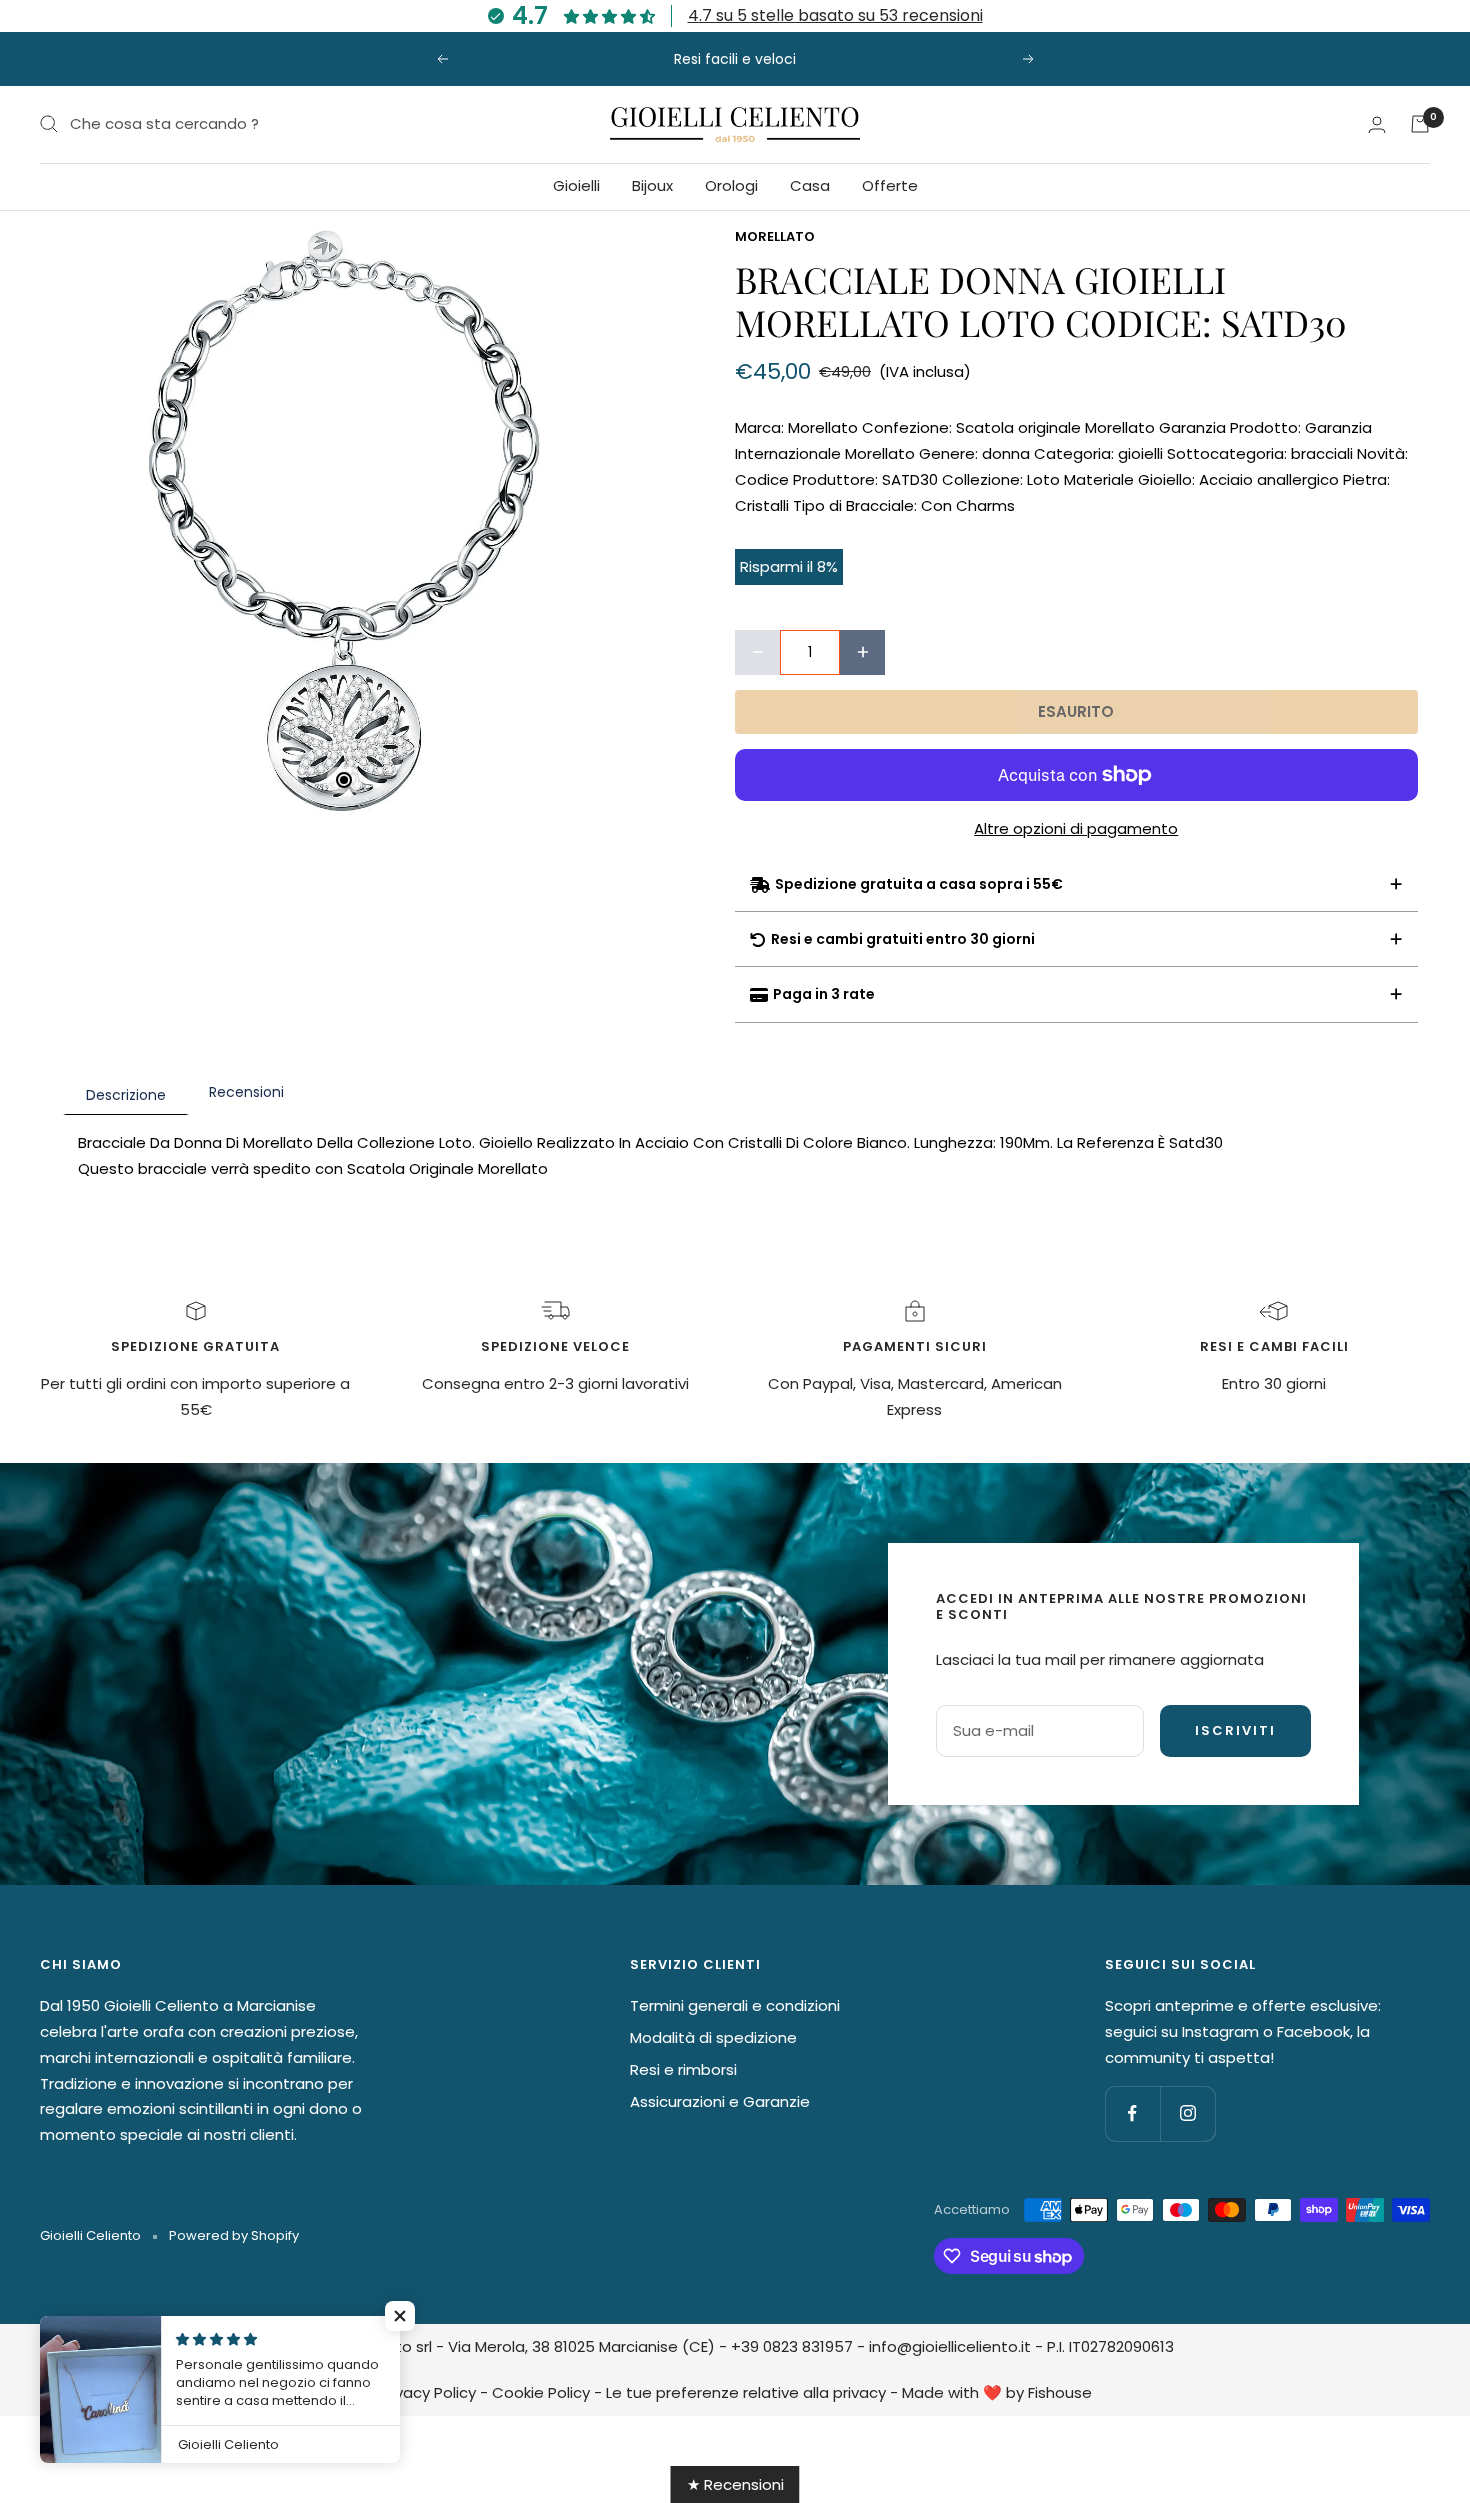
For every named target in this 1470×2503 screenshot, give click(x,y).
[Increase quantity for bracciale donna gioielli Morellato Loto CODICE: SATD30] (862, 652)
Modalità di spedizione (713, 2037)
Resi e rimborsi (683, 2069)
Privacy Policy (427, 2392)
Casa (810, 185)
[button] (400, 2316)
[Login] (1377, 124)
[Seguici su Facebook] (1132, 2113)
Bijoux (652, 185)
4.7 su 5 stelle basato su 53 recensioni (835, 15)
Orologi (731, 185)
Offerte (890, 185)
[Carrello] (1420, 124)
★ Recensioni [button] (735, 2484)
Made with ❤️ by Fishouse (997, 2392)
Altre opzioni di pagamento (1076, 828)
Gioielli (576, 185)
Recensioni (246, 1092)
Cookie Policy (541, 2392)
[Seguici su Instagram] (1187, 2113)
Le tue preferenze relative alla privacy (746, 2392)
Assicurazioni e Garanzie (720, 2101)
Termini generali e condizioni (735, 2005)
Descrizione (126, 1095)
